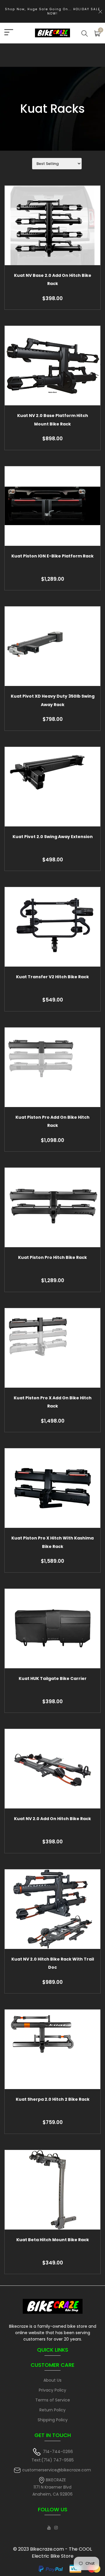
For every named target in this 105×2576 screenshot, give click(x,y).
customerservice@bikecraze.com (57, 2470)
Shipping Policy (53, 2420)
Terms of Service (53, 2400)
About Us (52, 2380)
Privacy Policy (52, 2390)
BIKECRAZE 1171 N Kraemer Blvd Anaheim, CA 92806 (52, 2487)
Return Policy (52, 2410)
